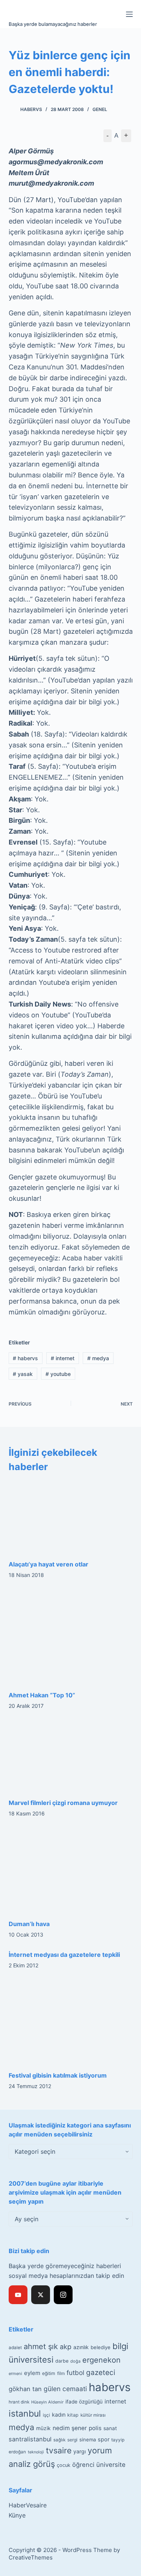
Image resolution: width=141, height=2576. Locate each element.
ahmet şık (41, 2346)
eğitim (49, 2373)
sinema (88, 2439)
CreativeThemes (31, 2557)
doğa (75, 2361)
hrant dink (19, 2402)
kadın (59, 2415)
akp (66, 2347)
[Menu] (129, 14)
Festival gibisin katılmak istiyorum (58, 2075)
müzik (43, 2428)
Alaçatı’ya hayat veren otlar (49, 1564)
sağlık (59, 2440)
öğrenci (83, 2465)
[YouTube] (18, 2295)
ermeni (15, 2373)
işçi (46, 2415)
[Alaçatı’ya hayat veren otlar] (71, 1516)
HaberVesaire (28, 2505)
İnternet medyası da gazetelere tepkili (64, 1955)
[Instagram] (63, 2295)
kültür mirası (93, 2415)
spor (104, 2439)
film (61, 2373)
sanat (110, 2428)
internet (63, 1358)
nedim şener (70, 2428)
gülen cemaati (65, 2389)
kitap (73, 2415)
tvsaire (59, 2450)
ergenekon (102, 2360)
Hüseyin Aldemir (47, 2402)
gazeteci (101, 2373)
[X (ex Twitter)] (41, 2295)
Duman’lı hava (29, 1924)
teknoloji (36, 2452)
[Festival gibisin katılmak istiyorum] (71, 2022)
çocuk (64, 2465)
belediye (101, 2347)
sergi (72, 2440)
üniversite (111, 2465)
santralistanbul (30, 2439)
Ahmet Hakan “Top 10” (42, 1695)
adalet (15, 2348)
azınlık (81, 2347)
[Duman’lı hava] (71, 1871)
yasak (23, 1374)
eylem (32, 2373)
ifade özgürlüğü (84, 2402)
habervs (25, 1358)
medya (98, 1358)
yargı (80, 2451)
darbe (62, 2361)
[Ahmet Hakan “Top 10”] (71, 1637)
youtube (58, 1374)
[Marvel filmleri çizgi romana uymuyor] (71, 1756)
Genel (100, 109)
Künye (17, 2515)
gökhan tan (25, 2389)
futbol (75, 2373)
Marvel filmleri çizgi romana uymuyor (63, 1803)
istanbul (25, 2414)
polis (95, 2428)
